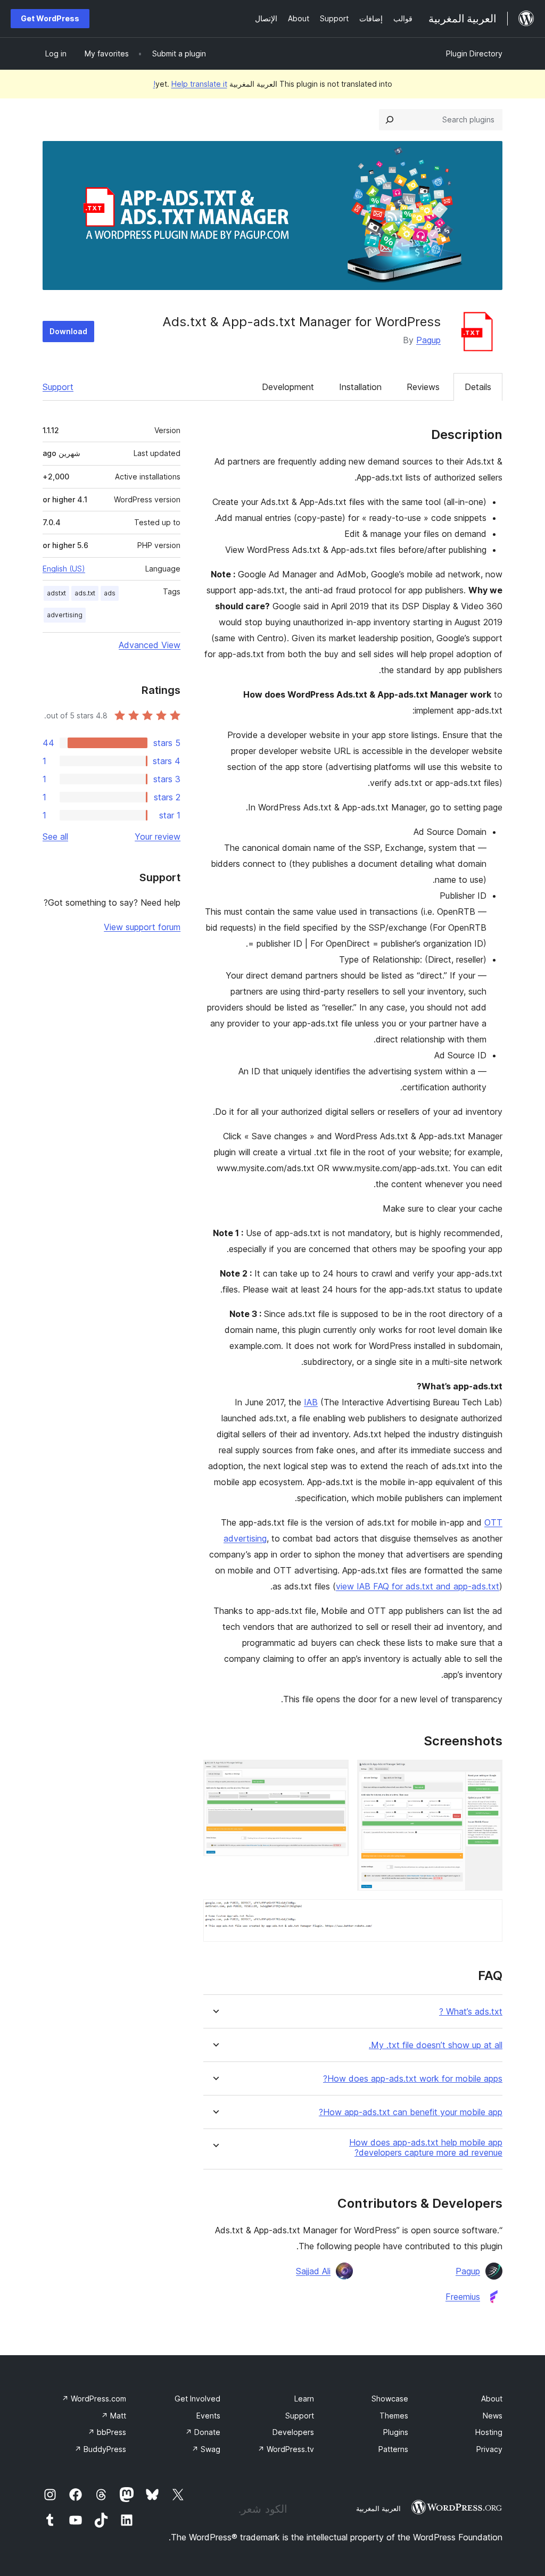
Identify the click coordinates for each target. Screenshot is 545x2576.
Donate (203, 2432)
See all (55, 836)
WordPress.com (94, 2399)
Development (288, 387)
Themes (394, 2416)
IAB (311, 1402)
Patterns (393, 2449)
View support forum (142, 927)
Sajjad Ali (313, 2271)
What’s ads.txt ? (471, 2012)
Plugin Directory (474, 53)
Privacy (489, 2449)
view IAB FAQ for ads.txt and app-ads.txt (418, 1586)
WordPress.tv (286, 2449)
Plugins (396, 2432)
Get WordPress (50, 18)
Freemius (463, 2297)
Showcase (390, 2399)
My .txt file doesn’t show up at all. (436, 2045)
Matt (114, 2416)
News (493, 2416)
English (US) (64, 569)
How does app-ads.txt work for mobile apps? (413, 2079)
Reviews (423, 387)
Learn (304, 2399)
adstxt (56, 593)
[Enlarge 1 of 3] (488, 1774)
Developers (293, 2432)
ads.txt (85, 593)
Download (68, 331)
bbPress (107, 2432)
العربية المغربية (378, 2508)
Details (478, 387)
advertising (65, 615)
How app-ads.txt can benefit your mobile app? (411, 2112)
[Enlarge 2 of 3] (334, 1774)
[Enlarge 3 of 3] (488, 1914)
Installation (360, 387)
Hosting (489, 2432)
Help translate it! (190, 84)
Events (208, 2416)
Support (58, 387)
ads (110, 593)
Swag (206, 2449)
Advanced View (150, 645)
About (492, 2399)
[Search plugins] (390, 120)
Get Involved (197, 2399)
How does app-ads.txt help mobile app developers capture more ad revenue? (426, 2148)
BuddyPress (100, 2449)
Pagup (428, 340)
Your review (158, 836)
